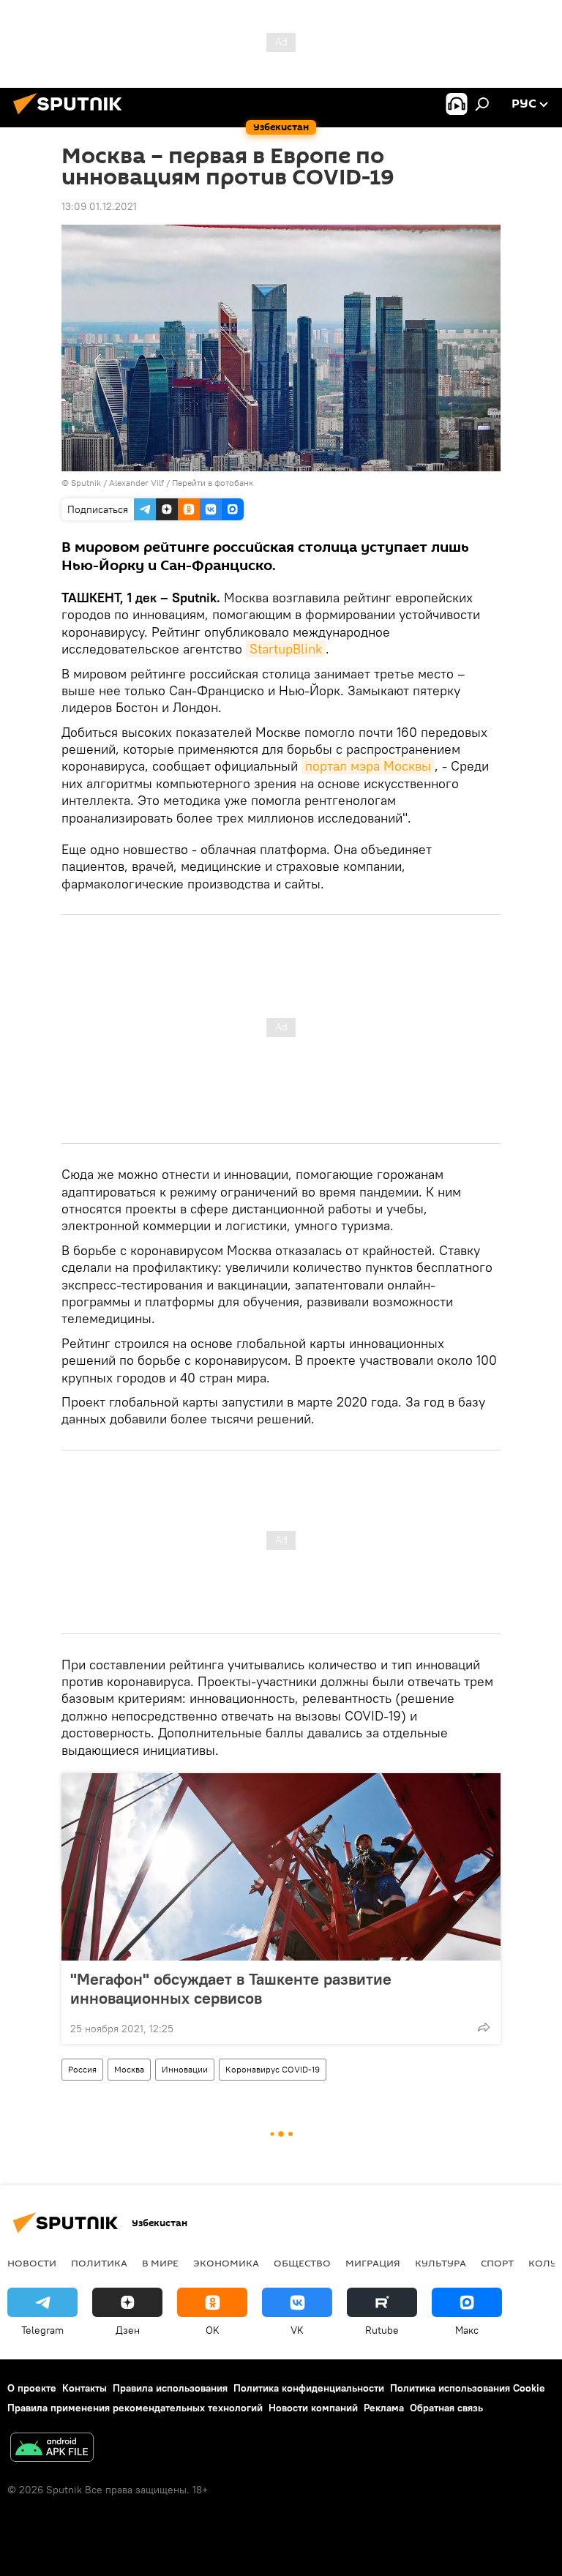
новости (32, 2263)
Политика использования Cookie (468, 2388)
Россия (82, 2069)
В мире (160, 2263)
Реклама (384, 2408)
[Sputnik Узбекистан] (72, 116)
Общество (302, 2263)
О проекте (32, 2388)
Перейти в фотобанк (213, 483)
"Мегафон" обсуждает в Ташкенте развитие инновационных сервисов (231, 1988)
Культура (441, 2263)
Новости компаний (313, 2408)
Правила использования (170, 2388)
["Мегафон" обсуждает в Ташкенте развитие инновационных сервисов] (281, 1867)
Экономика (226, 2263)
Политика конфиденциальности (309, 2388)
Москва (129, 2069)
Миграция (373, 2263)
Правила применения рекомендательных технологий (135, 2408)
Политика (99, 2263)
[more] (484, 2027)
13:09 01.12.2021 (99, 206)
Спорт (497, 2263)
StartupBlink (286, 649)
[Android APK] (52, 2449)
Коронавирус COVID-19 (273, 2069)
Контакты (85, 2388)
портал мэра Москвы (368, 766)
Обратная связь (446, 2408)
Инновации (185, 2069)
